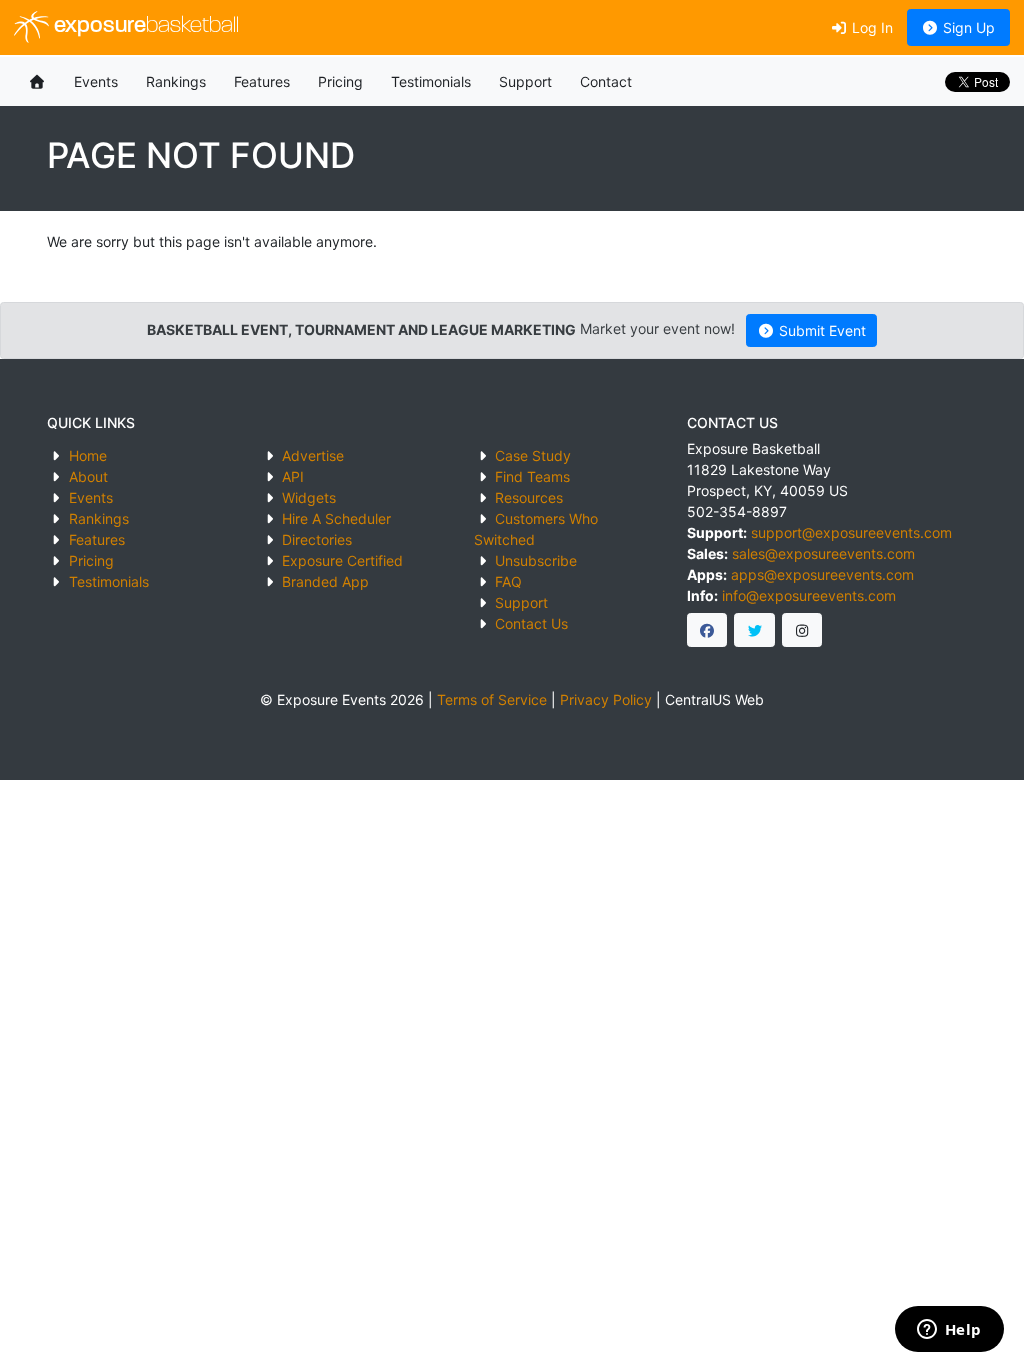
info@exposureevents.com (809, 595)
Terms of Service (492, 699)
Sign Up (967, 27)
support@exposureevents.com (851, 532)
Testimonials (431, 81)
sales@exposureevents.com (823, 553)
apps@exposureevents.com (822, 574)
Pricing (340, 81)
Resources (529, 497)
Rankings (176, 81)
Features (262, 81)
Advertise (313, 455)
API (293, 476)
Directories (317, 539)
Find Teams (532, 476)
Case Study (533, 455)
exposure (144, 26)
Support (525, 81)
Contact (606, 81)
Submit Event (820, 330)
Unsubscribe (536, 560)
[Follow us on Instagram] (802, 630)
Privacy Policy (606, 699)
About (88, 476)
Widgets (309, 497)
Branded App (325, 581)
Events (96, 81)
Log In (870, 27)
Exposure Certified (342, 560)
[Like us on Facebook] (707, 630)
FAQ (508, 581)
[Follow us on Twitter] (754, 630)
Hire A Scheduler (336, 518)
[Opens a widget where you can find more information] (949, 1331)
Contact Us (531, 623)
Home (88, 455)
